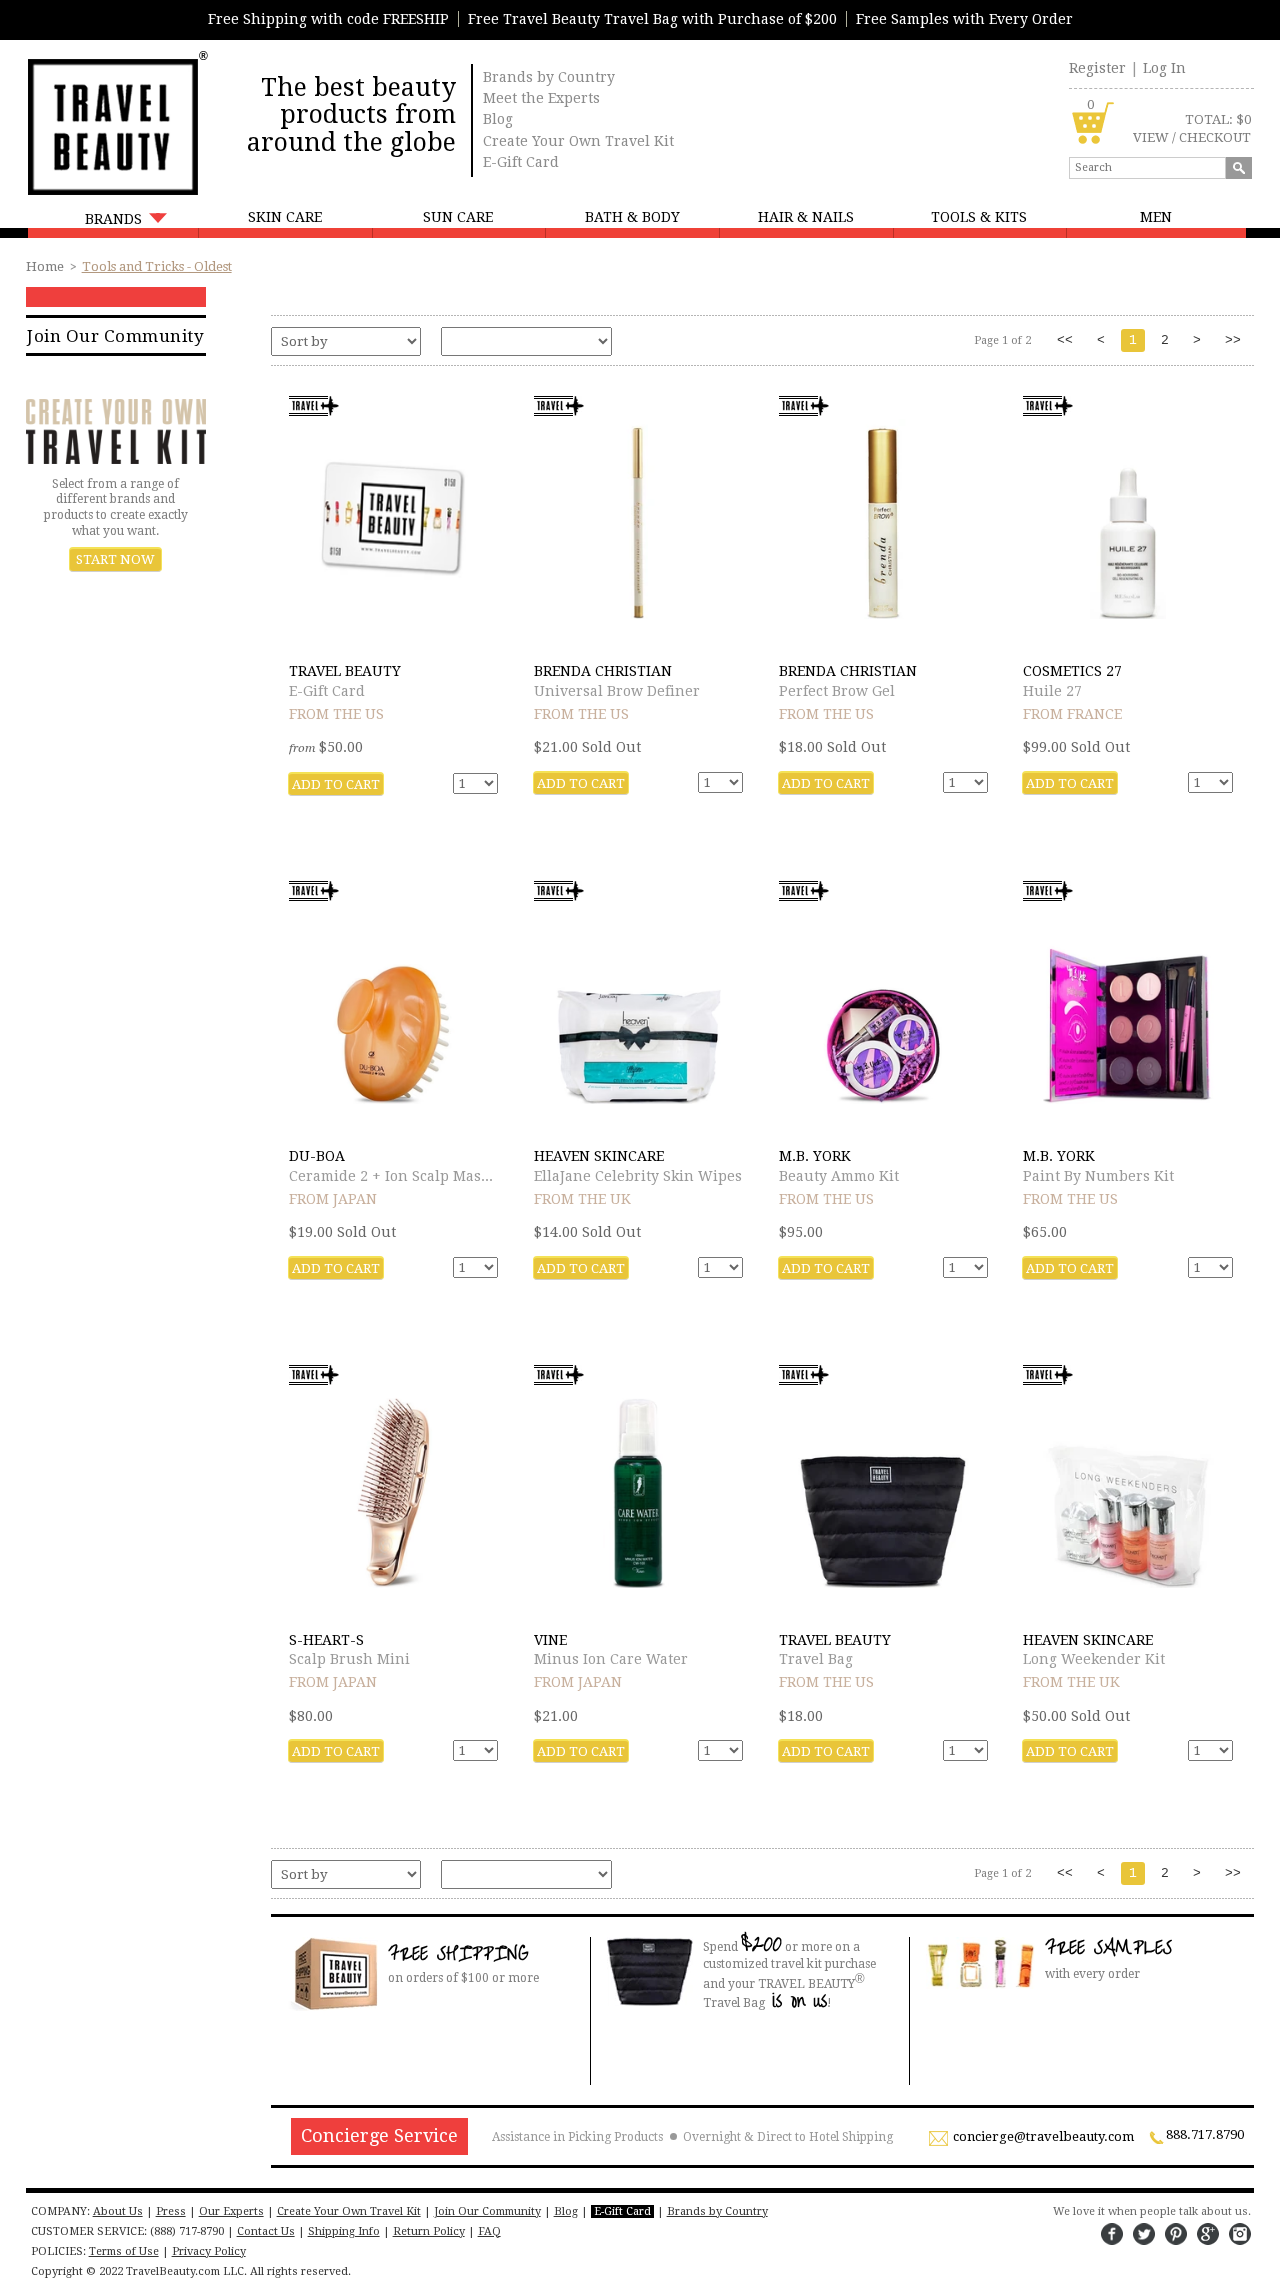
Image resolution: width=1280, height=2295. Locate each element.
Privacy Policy (209, 2251)
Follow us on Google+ (1208, 2234)
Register (1097, 68)
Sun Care (458, 217)
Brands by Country (549, 77)
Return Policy (429, 2231)
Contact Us (266, 2231)
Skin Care (285, 217)
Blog (498, 119)
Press (171, 2211)
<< (1065, 340)
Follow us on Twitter (1144, 2234)
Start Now (115, 559)
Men (1156, 217)
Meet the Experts (541, 98)
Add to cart (336, 784)
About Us (118, 2211)
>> (1233, 340)
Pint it (1176, 2234)
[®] (111, 124)
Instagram (1240, 2234)
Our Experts (231, 2211)
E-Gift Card (521, 162)
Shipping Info (344, 2231)
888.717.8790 (1205, 2135)
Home (45, 266)
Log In (1164, 68)
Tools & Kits (979, 217)
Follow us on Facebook (1112, 2234)
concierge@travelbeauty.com (1043, 2137)
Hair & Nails (806, 217)
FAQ (489, 2231)
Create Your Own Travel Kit (578, 141)
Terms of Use (124, 2251)
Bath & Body (632, 217)
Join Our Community (115, 336)
